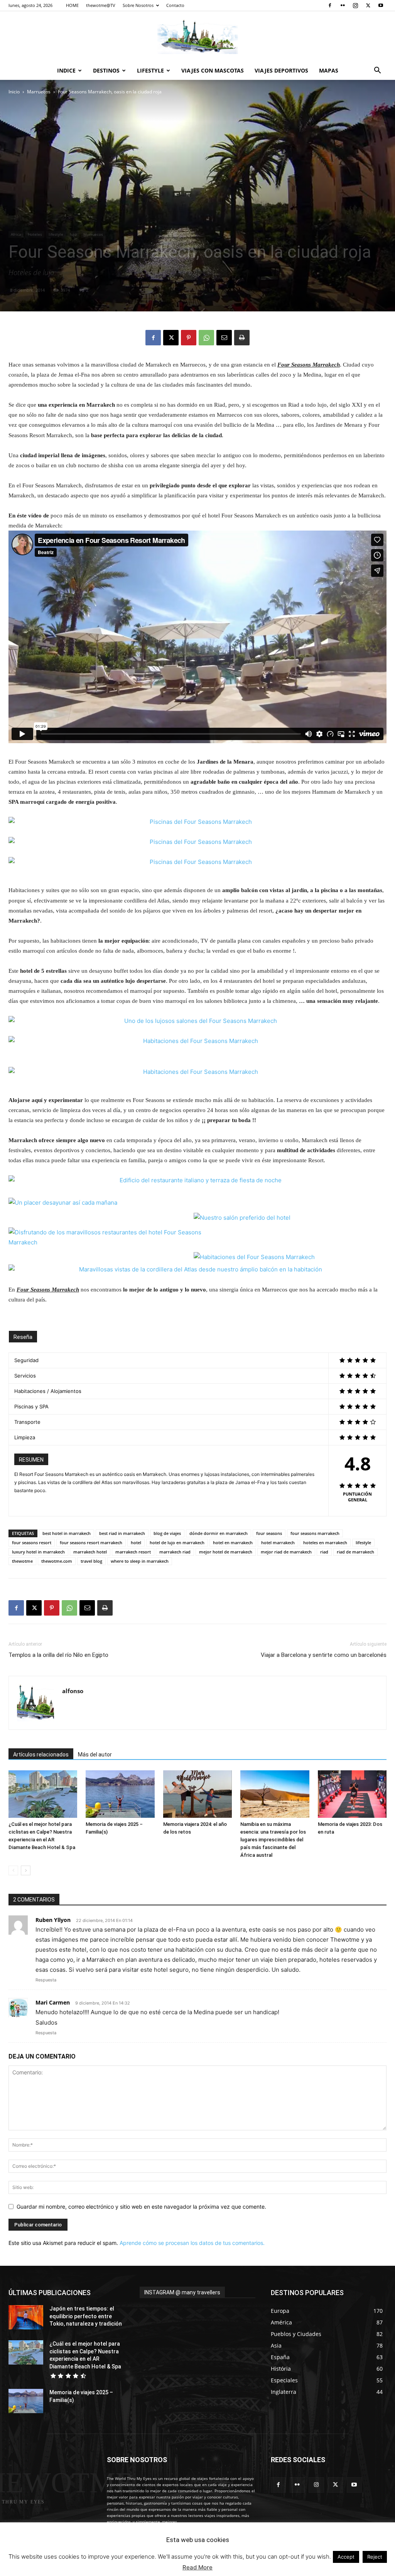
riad (324, 1552)
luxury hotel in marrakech (38, 1552)
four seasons (269, 1533)
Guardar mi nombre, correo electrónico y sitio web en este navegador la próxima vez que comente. (141, 2207)
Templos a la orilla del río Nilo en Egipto (58, 1655)
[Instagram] (355, 5)
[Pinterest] (189, 338)
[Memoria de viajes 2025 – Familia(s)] (120, 1794)
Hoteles (35, 234)
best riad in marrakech (122, 1533)
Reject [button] (375, 2557)
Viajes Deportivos (281, 70)
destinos (106, 70)
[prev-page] (13, 1870)
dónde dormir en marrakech (219, 1533)
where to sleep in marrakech (140, 1561)
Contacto (175, 5)
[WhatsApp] (206, 338)
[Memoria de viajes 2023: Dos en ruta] (352, 1794)
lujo (73, 234)
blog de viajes (167, 1533)
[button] (377, 71)
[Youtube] (381, 5)
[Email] (224, 338)
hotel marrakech (278, 1542)
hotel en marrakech (233, 1542)
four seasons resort (32, 1542)
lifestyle (56, 234)
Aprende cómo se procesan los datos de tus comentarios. (192, 2243)
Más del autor (95, 1755)
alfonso (73, 1691)
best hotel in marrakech (67, 1533)
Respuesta (46, 1980)
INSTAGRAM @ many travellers (182, 2292)
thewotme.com (57, 1561)
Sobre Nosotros (138, 5)
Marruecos (39, 92)
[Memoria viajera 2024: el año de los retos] (197, 1794)
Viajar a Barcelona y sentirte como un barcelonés (324, 1655)
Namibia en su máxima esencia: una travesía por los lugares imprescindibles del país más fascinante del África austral (273, 1840)
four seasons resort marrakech (91, 1542)
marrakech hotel (90, 1552)
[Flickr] (343, 5)
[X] (368, 5)
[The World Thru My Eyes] (197, 37)
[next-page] (26, 1870)
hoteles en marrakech (325, 1542)
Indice (66, 70)
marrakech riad (175, 1552)
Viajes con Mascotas (213, 70)
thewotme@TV (101, 5)
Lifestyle (150, 70)
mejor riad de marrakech (286, 1552)
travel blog (91, 1561)
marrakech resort (133, 1552)
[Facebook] (330, 5)
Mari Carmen (53, 2002)
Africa (16, 234)
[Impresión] (242, 338)
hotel (136, 1542)
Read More (197, 2567)
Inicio (14, 92)
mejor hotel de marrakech (226, 1552)
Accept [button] (346, 2557)
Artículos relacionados (41, 1755)
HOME (72, 5)
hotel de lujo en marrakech (177, 1542)
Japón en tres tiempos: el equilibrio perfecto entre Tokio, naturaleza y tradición (86, 2316)
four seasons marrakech (315, 1533)
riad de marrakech (355, 1552)
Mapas (329, 70)
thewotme (22, 1561)
